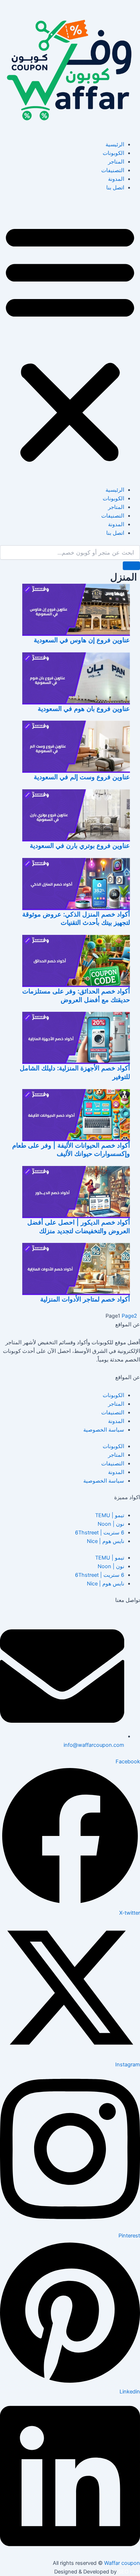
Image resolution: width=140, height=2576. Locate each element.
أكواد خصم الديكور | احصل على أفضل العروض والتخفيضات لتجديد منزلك (79, 1226)
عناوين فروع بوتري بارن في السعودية (80, 845)
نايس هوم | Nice (106, 1541)
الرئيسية (115, 144)
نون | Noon (111, 1524)
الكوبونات (113, 153)
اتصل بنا (115, 188)
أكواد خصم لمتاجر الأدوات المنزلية (85, 1299)
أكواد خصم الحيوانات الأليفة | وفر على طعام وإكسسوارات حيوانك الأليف (71, 1149)
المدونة (116, 179)
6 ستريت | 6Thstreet (100, 1533)
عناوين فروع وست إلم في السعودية (82, 777)
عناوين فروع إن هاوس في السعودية (82, 640)
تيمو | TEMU (110, 1515)
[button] (70, 343)
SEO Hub (129, 2572)
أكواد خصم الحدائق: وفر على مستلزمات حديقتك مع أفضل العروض (76, 995)
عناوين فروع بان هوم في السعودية (84, 708)
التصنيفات (113, 170)
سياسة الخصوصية (104, 1430)
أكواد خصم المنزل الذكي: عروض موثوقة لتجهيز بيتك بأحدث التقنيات (76, 918)
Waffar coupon (122, 2563)
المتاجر (116, 162)
